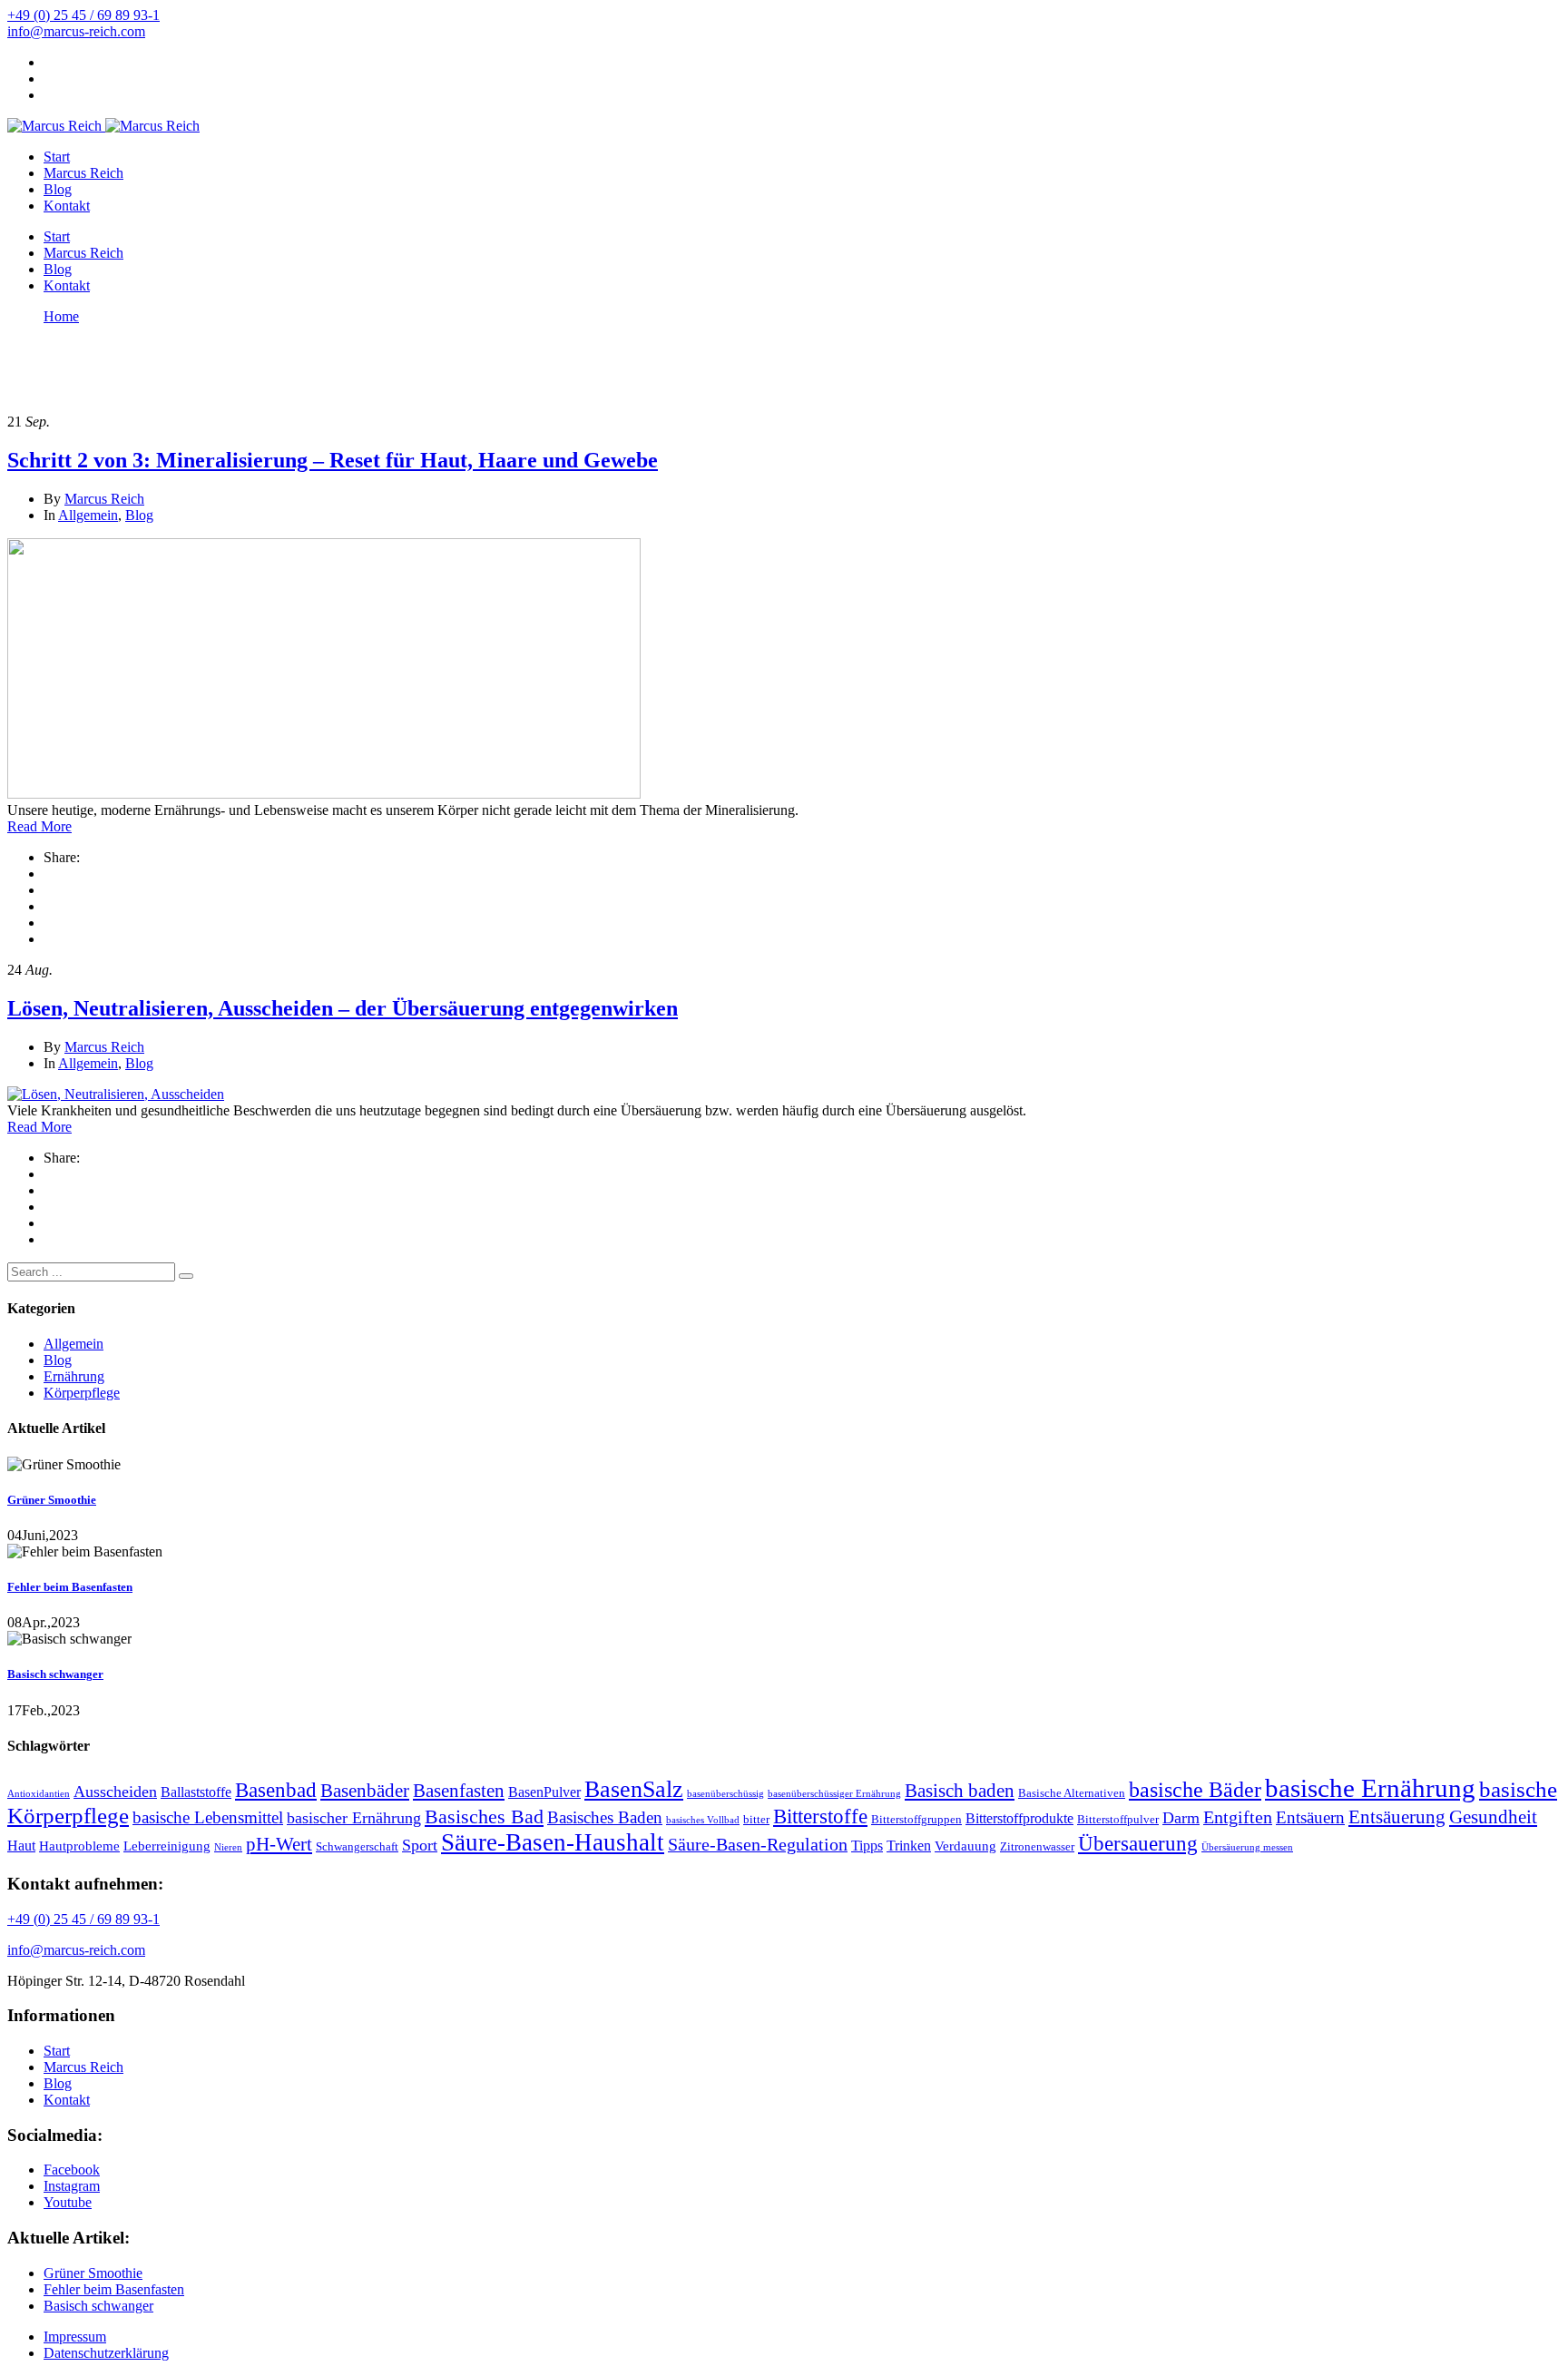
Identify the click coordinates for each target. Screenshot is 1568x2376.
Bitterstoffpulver (1118, 1819)
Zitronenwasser (1037, 1846)
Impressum (75, 2337)
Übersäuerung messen (1247, 1847)
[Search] (186, 1276)
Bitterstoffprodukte (1019, 1818)
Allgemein (88, 515)
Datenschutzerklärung (106, 2353)
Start (57, 157)
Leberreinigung (167, 1846)
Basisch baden (960, 1791)
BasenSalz (634, 1789)
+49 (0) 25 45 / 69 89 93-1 (83, 15)
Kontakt (67, 206)
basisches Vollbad (703, 1820)
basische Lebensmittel (208, 1817)
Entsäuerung (1397, 1817)
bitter (756, 1819)
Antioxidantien (39, 1794)
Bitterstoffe (820, 1816)
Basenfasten (459, 1791)
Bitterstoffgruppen (916, 1819)
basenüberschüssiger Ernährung (834, 1794)
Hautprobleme (79, 1846)
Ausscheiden (115, 1792)
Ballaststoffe (196, 1792)
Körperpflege (82, 1393)
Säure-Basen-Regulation (758, 1845)
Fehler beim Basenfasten (70, 1587)
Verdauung (965, 1846)
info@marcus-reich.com (76, 31)
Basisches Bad (484, 1816)
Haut (21, 1846)
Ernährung (74, 1376)
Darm (1181, 1818)
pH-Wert (279, 1844)
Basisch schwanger (55, 1674)
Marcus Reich (83, 173)
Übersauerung (1138, 1843)
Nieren (228, 1847)
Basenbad (276, 1790)
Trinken (909, 1846)
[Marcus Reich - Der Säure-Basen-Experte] (54, 126)
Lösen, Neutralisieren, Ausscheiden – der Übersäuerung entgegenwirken (343, 1008)
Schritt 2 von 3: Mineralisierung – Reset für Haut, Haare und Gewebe (333, 460)
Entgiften (1238, 1817)
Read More (39, 826)
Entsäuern (1310, 1817)
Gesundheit (1493, 1817)
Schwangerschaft (357, 1846)
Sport (420, 1845)
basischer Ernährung (354, 1818)
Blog (58, 189)
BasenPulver (544, 1792)
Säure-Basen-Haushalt (553, 1842)
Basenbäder (365, 1791)
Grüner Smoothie (52, 1500)
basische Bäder (1195, 1790)
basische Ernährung (1370, 1788)
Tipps (867, 1846)
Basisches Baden (605, 1817)
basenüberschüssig (725, 1794)
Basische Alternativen (1072, 1793)
